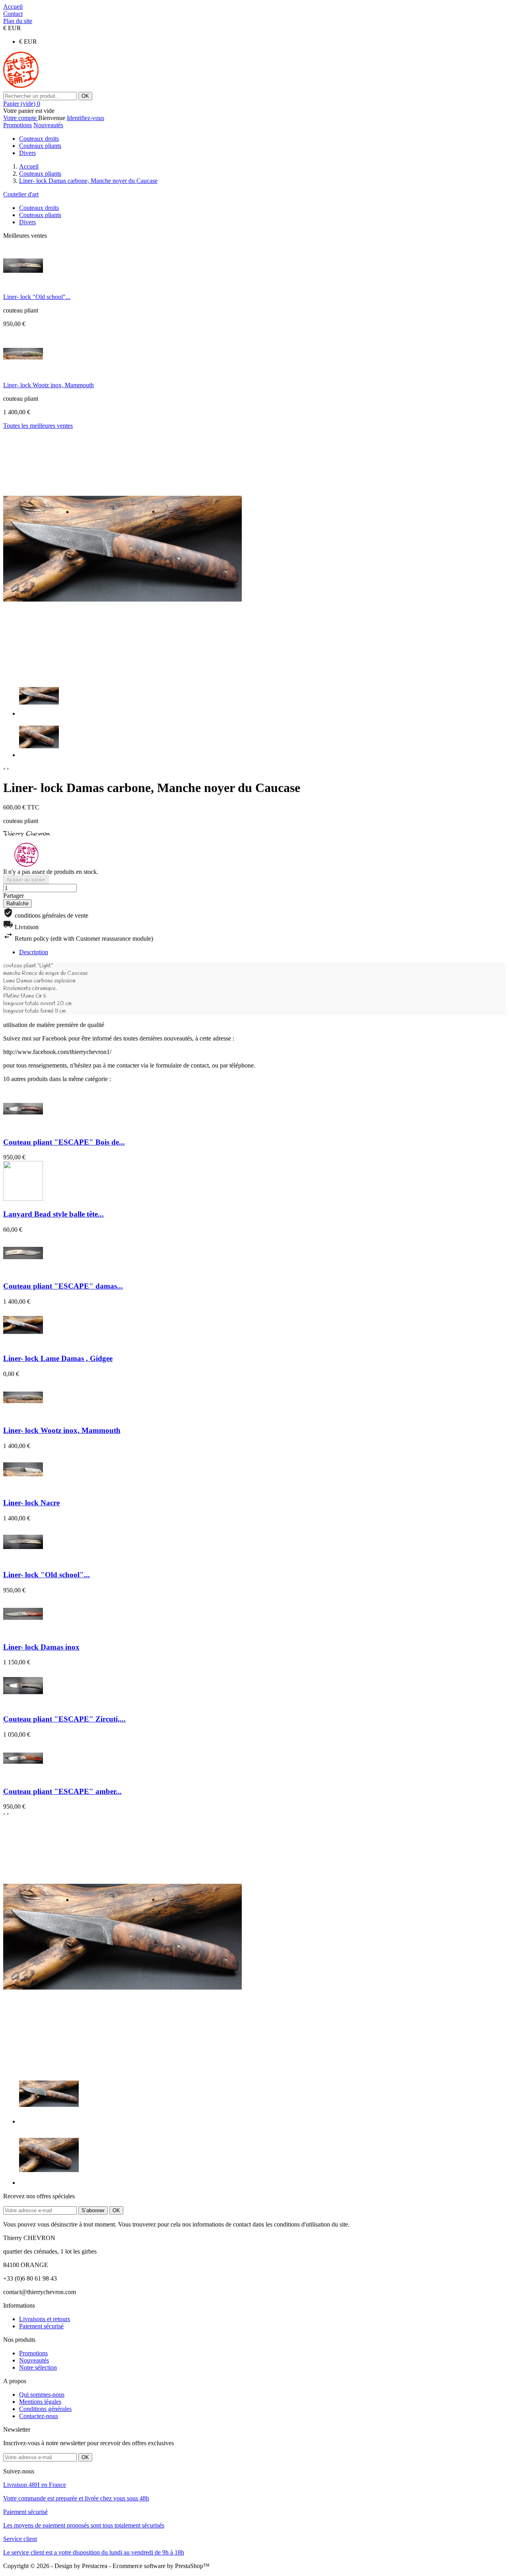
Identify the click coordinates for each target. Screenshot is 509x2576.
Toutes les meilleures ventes (38, 426)
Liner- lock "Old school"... (37, 297)
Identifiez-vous (85, 118)
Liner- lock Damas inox (41, 1647)
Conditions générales (45, 2409)
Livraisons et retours (45, 2319)
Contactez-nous (39, 2416)
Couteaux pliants (40, 146)
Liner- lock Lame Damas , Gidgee (58, 1358)
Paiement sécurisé (41, 2326)
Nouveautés (48, 125)
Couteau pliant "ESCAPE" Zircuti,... (64, 1719)
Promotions (17, 125)
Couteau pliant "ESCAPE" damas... (63, 1286)
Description (34, 952)
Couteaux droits (39, 139)
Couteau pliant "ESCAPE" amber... (62, 1791)
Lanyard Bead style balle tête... (53, 1214)
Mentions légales (40, 2402)
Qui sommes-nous (42, 2394)
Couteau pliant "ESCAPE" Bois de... (64, 1142)
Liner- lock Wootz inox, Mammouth (49, 385)
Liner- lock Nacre (31, 1503)
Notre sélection (38, 2367)
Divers (27, 153)
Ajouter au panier (26, 880)
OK (85, 96)
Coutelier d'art (21, 194)
